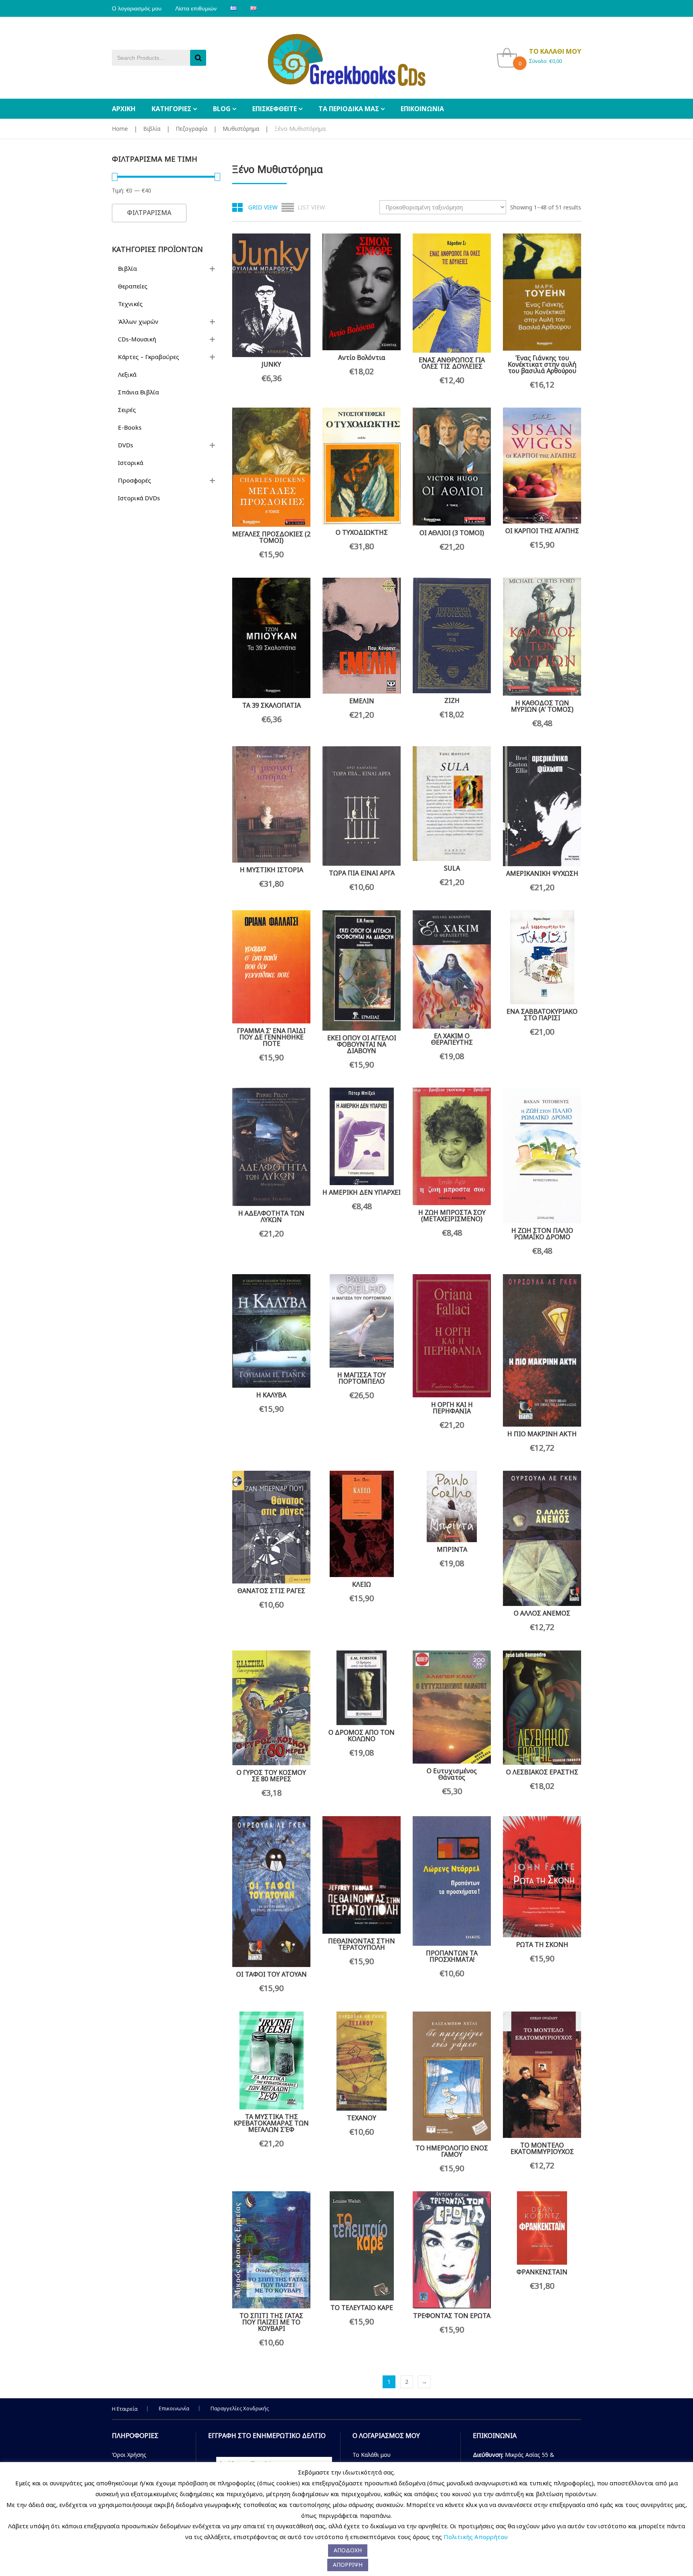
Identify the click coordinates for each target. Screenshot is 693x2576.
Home (120, 129)
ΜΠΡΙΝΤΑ (452, 1549)
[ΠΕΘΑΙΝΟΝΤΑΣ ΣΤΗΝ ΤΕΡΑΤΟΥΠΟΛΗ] (362, 1875)
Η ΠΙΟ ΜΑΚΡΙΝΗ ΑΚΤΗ (542, 1434)
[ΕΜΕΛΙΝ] (362, 636)
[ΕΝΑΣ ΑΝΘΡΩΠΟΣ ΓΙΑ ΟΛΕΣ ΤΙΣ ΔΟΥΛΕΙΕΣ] (452, 293)
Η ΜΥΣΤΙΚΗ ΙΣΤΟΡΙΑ (272, 870)
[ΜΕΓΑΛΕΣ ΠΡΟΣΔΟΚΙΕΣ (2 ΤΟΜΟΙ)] (271, 467)
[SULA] (452, 804)
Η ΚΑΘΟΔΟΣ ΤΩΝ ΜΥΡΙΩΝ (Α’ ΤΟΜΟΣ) (542, 706)
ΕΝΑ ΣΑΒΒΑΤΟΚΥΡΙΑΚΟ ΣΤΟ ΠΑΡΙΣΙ (542, 1015)
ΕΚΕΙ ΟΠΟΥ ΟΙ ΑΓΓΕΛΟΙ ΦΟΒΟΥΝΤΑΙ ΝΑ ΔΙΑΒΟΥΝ (362, 1044)
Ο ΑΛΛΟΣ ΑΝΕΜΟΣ (542, 1613)
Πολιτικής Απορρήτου (476, 2537)
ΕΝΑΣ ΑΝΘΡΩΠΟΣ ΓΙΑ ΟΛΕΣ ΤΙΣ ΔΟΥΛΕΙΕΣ (452, 363)
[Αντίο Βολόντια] (362, 292)
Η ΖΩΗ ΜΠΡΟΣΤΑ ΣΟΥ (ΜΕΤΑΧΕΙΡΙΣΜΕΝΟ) (452, 1216)
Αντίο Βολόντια (362, 357)
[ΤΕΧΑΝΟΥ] (362, 2061)
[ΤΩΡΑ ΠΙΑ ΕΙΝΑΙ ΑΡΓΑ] (362, 806)
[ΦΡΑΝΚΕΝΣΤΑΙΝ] (542, 2228)
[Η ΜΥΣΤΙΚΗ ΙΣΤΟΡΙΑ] (271, 804)
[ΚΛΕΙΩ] (362, 1524)
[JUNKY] (271, 295)
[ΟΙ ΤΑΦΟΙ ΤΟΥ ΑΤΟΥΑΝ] (271, 1892)
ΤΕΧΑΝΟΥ (362, 2118)
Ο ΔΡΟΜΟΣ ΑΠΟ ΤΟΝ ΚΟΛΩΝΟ (362, 1736)
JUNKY (271, 364)
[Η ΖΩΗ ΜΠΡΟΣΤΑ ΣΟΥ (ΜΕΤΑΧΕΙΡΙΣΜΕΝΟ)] (452, 1146)
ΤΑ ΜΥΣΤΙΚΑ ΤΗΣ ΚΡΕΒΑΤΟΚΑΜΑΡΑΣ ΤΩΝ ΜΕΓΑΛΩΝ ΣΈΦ (271, 2123)
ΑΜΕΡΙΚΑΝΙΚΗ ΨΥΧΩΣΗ (542, 873)
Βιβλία (152, 129)
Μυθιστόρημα (241, 129)
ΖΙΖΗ (452, 700)
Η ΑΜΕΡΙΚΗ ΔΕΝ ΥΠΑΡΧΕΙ (362, 1192)
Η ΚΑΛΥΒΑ (271, 1395)
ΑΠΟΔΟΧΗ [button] (348, 2550)
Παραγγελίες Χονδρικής (240, 2408)
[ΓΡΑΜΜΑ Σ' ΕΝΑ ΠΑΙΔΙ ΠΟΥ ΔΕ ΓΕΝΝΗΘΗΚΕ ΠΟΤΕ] (271, 967)
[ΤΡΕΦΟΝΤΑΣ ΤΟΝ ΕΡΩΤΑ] (452, 2250)
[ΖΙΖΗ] (452, 636)
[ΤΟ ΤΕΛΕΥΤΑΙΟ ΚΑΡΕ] (362, 2246)
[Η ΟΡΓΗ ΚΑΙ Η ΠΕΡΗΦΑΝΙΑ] (452, 1336)
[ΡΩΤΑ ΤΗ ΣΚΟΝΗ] (542, 1877)
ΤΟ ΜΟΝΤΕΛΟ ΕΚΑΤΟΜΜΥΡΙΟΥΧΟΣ (542, 2148)
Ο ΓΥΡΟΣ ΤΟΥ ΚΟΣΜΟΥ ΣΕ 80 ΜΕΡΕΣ (271, 1776)
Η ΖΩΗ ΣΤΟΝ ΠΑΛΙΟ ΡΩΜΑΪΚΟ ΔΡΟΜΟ (542, 1234)
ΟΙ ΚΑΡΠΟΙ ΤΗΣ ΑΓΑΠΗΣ (542, 531)
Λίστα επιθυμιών (196, 8)
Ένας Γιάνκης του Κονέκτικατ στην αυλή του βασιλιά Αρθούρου (542, 364)
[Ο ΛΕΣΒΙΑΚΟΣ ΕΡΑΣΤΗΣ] (542, 1708)
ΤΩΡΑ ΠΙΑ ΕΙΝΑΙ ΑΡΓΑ (362, 873)
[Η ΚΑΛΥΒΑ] (271, 1331)
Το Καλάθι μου (372, 2455)
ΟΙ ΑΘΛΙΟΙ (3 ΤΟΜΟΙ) (452, 533)
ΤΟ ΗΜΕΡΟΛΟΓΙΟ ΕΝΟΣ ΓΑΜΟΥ (452, 2151)
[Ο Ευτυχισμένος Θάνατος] (452, 1707)
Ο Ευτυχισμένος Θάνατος (452, 1774)
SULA (452, 868)
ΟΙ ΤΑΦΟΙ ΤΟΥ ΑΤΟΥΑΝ (272, 1974)
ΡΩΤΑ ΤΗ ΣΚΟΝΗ (542, 1945)
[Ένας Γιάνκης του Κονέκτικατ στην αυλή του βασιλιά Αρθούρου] (542, 292)
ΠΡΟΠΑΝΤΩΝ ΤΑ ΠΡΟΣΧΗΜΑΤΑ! (452, 1956)
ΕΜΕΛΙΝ (362, 701)
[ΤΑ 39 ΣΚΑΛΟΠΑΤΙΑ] (271, 638)
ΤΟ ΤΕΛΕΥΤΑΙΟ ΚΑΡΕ (362, 2308)
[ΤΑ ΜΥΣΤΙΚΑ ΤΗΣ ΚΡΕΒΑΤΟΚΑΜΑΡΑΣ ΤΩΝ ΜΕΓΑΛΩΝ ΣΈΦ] (271, 2060)
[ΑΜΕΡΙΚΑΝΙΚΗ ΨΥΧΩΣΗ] (542, 806)
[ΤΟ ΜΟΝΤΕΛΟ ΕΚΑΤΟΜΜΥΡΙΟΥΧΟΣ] (542, 2075)
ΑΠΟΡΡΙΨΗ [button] (348, 2565)
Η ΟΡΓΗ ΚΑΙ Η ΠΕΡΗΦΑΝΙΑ (452, 1408)
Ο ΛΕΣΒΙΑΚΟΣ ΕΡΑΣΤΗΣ (542, 1772)
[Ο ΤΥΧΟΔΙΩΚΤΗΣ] (362, 466)
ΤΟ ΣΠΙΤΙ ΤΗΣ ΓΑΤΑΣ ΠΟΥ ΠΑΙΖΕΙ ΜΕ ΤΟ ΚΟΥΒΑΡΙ (271, 2322)
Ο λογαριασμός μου (137, 8)
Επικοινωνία (174, 2408)
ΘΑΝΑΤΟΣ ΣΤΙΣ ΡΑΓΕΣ (271, 1591)
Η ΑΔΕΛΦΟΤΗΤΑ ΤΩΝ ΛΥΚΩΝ (271, 1216)
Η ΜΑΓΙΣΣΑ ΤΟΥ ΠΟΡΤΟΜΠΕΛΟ (362, 1378)
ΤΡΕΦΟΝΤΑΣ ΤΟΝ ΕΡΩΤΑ (452, 2316)
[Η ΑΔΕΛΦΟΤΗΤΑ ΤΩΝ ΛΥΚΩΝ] (271, 1147)
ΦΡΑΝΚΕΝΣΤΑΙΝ (542, 2272)
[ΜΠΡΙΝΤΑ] (452, 1506)
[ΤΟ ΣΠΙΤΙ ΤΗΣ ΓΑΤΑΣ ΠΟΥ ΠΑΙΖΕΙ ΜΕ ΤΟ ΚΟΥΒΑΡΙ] (271, 2250)
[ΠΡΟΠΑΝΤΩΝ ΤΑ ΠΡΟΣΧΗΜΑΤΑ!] (452, 1881)
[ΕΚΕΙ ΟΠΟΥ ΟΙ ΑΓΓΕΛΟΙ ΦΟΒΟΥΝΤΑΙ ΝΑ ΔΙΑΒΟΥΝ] (362, 970)
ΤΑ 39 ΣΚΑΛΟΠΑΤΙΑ (272, 705)
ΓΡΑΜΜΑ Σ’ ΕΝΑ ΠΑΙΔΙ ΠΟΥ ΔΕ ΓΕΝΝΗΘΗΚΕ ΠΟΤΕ (271, 1037)
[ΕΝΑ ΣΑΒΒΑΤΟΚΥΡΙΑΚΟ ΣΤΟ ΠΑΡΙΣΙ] (542, 957)
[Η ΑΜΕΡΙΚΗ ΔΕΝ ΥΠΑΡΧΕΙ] (362, 1136)
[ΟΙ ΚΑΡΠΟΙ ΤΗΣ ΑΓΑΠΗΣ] (542, 466)
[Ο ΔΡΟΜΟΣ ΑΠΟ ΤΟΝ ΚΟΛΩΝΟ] (362, 1688)
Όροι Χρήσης (129, 2455)
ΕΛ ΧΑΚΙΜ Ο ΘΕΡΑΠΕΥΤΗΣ (452, 1039)
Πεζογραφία (191, 129)
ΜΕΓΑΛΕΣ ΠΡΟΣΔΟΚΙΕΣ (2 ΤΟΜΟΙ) (271, 537)
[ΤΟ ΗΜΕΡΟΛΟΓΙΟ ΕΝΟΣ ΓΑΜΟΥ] (452, 2076)
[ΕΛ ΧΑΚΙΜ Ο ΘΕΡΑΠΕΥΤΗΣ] (452, 969)
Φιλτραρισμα (149, 213)
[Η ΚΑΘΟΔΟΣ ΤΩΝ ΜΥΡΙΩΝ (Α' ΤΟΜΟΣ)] (542, 637)
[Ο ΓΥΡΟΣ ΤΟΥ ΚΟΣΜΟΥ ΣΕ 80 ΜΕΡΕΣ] (271, 1708)
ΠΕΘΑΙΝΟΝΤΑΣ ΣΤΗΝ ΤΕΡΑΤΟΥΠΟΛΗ (362, 1944)
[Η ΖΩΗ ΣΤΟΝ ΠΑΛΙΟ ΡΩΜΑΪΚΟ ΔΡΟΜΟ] (542, 1155)
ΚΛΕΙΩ (362, 1584)
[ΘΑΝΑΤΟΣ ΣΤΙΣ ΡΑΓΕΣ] (271, 1527)
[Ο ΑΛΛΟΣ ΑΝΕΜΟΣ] (542, 1538)
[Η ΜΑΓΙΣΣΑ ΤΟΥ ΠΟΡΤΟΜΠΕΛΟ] (362, 1321)
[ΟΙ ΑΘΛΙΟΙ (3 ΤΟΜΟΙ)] (452, 467)
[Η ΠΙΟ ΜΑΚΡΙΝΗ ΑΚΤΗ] (542, 1350)
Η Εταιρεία (125, 2409)
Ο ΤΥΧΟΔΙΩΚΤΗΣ (362, 532)
